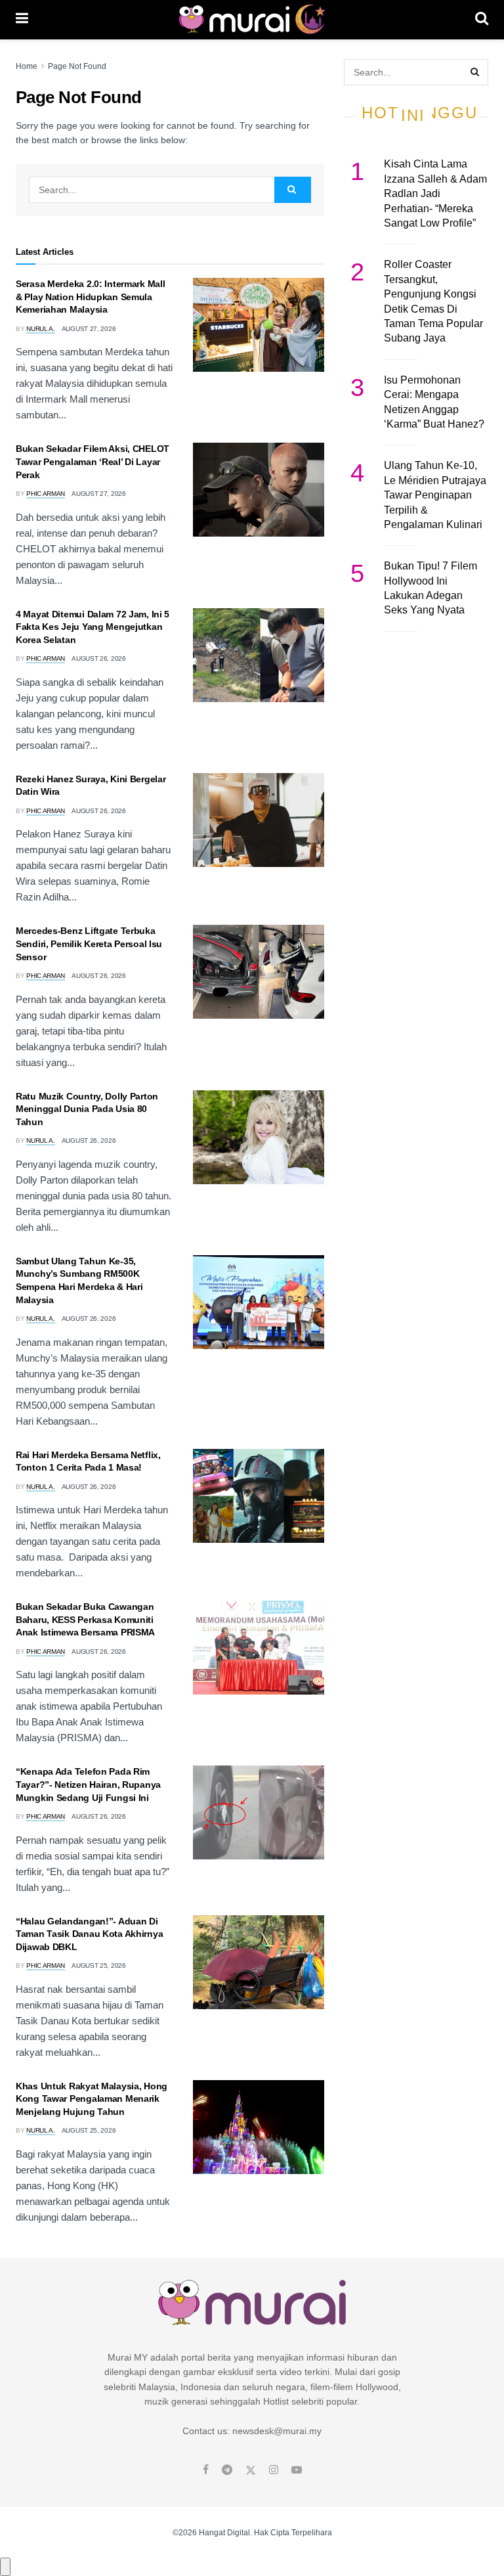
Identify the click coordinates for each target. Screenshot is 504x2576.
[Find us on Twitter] (251, 2470)
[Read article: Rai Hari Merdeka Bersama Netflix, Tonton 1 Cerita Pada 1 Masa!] (259, 1496)
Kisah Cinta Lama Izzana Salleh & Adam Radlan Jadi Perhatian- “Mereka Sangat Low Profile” (435, 193)
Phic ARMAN (46, 494)
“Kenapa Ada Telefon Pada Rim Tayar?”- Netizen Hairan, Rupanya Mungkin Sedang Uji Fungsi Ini (88, 1784)
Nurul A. (41, 329)
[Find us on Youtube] (297, 2470)
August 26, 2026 (99, 658)
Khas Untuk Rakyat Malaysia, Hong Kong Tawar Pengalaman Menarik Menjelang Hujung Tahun (92, 2099)
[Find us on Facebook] (206, 2470)
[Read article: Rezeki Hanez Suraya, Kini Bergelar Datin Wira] (259, 820)
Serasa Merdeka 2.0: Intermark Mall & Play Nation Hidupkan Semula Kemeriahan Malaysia (90, 297)
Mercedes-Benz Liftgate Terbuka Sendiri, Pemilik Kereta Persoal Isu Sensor (89, 944)
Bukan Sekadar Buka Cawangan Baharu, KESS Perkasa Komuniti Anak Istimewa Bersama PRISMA (85, 1619)
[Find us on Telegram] (227, 2470)
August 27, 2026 (89, 329)
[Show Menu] (22, 20)
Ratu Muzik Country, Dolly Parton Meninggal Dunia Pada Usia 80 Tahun (87, 1109)
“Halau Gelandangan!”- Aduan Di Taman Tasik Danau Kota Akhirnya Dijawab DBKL (89, 1934)
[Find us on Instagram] (274, 2470)
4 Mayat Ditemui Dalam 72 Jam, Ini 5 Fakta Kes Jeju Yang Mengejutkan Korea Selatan (93, 627)
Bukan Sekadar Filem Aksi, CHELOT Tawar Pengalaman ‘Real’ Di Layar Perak (93, 461)
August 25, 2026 (99, 1965)
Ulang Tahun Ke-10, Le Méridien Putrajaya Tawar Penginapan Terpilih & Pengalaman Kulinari (435, 495)
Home (27, 66)
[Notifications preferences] (5, 2567)
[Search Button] (482, 20)
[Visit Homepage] (252, 20)
